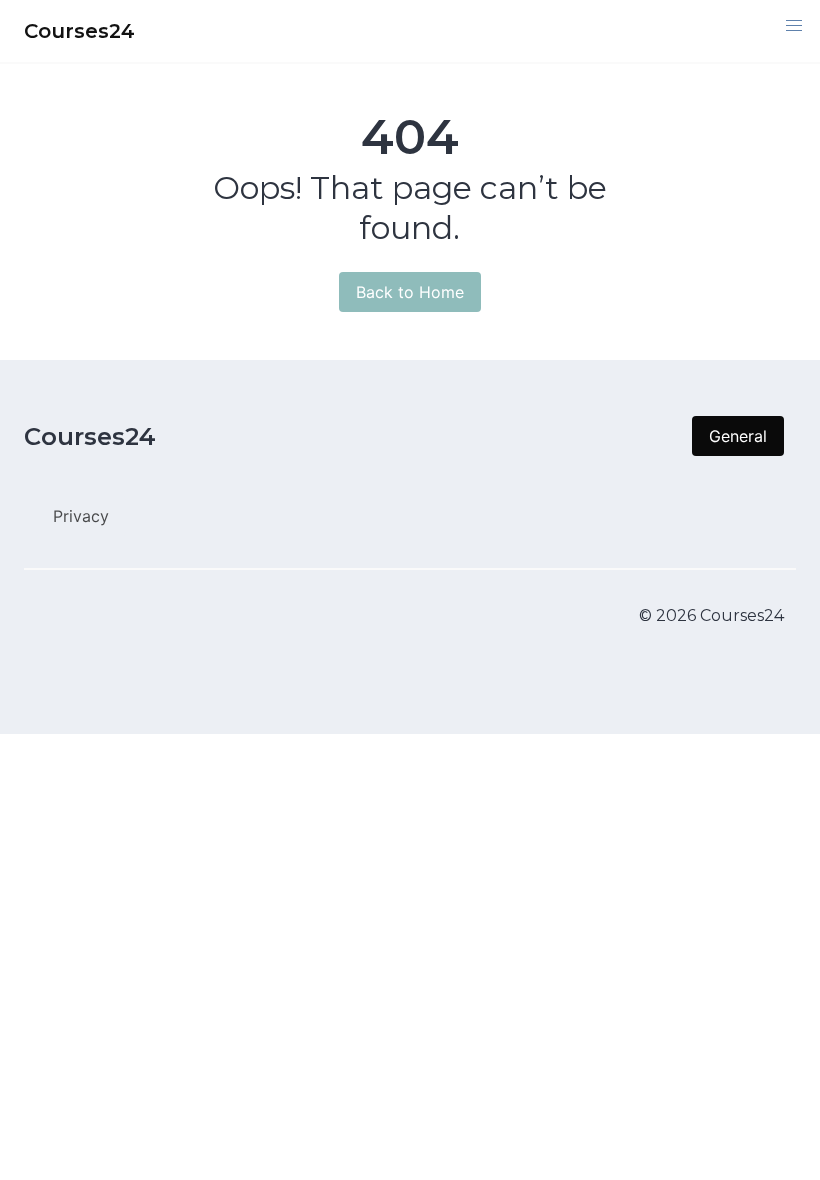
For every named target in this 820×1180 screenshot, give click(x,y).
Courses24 (90, 436)
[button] (794, 26)
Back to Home (410, 292)
